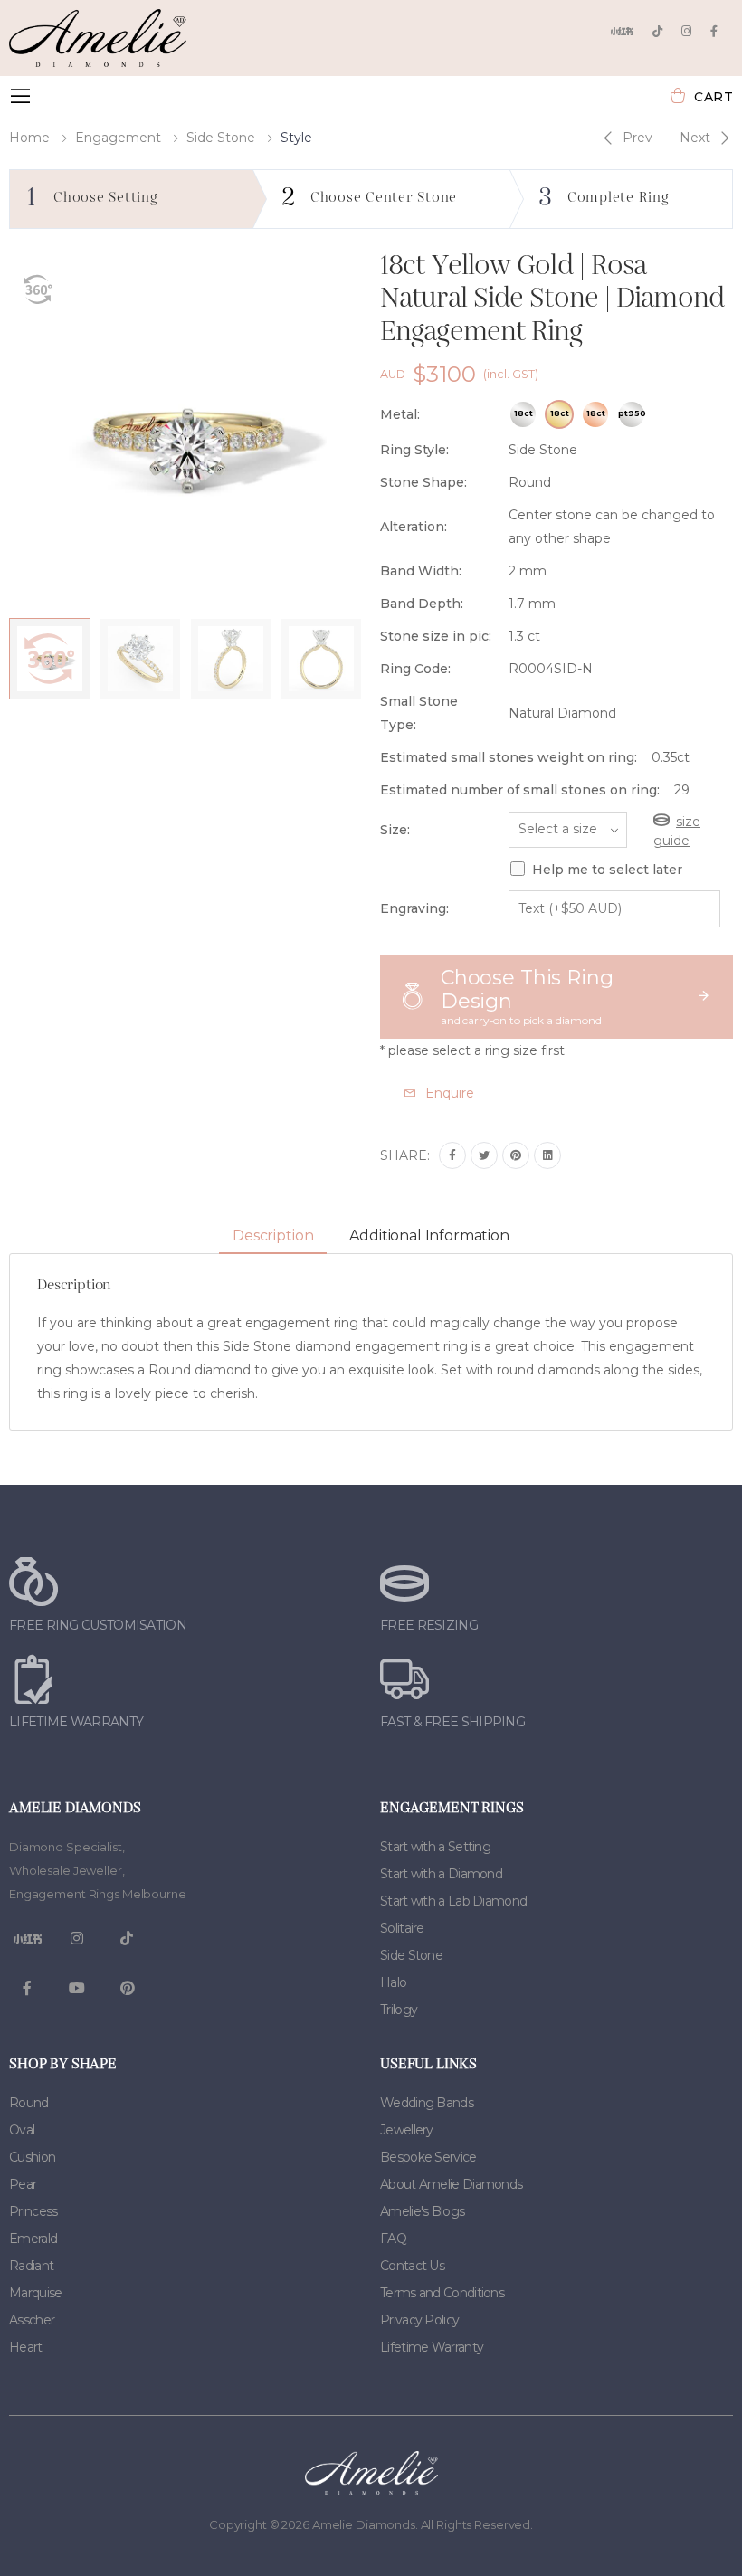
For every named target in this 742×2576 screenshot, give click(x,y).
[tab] (273, 1237)
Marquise (35, 2293)
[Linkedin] (547, 1155)
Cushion (32, 2157)
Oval (22, 2130)
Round (29, 2103)
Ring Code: (415, 669)
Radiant (31, 2266)
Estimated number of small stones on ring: (520, 790)
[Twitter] (484, 1155)
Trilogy (399, 2010)
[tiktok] (657, 31)
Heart (26, 2347)
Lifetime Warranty (432, 2347)
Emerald (33, 2239)
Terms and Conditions (442, 2293)
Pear (23, 2184)
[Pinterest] (516, 1155)
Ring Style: (414, 450)
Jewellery (407, 2130)
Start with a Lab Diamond (453, 1901)
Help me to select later (607, 870)
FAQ (393, 2239)
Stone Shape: (423, 482)
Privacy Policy (419, 2320)
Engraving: (414, 908)
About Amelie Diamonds (451, 2184)
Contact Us (412, 2266)
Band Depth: (422, 604)
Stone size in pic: (436, 636)
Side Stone (221, 138)
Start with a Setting (435, 1847)
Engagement (118, 138)
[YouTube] (77, 1989)
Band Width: (421, 571)
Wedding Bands (427, 2103)
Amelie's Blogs (422, 2211)
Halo (393, 1982)
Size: (395, 830)
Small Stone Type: (419, 713)
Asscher (32, 2320)
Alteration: (414, 527)
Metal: (400, 414)
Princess (33, 2211)
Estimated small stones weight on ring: (509, 757)
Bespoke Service (428, 2157)
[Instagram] (686, 31)
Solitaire (402, 1928)
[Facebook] (714, 31)
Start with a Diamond (441, 1874)
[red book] (622, 31)
